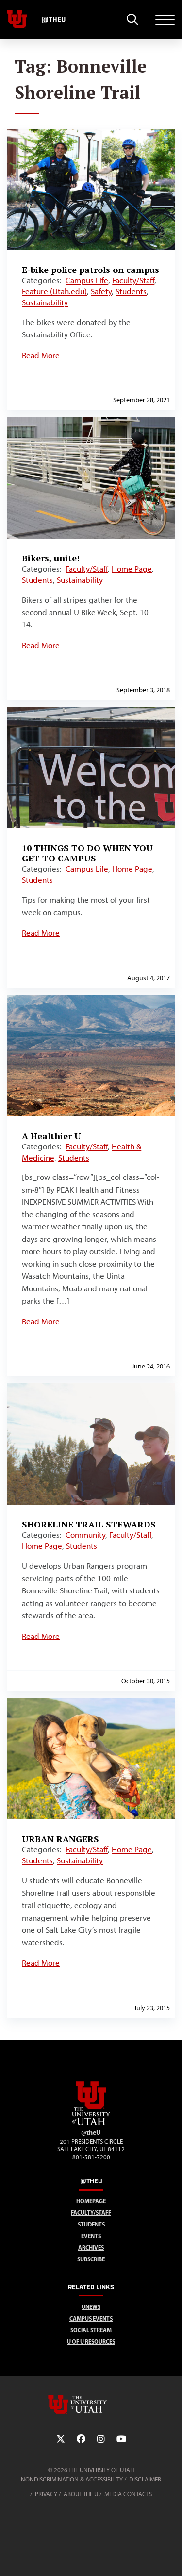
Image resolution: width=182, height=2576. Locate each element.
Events (91, 2236)
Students (131, 291)
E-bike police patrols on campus (91, 270)
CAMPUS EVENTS (91, 2318)
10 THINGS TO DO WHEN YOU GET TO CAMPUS (87, 853)
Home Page (132, 569)
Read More (41, 355)
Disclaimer (145, 2479)
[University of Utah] (91, 2404)
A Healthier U (51, 1136)
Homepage (91, 2201)
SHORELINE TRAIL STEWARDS (89, 1524)
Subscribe (91, 2259)
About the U (81, 2494)
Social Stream (91, 2330)
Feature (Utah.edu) (54, 291)
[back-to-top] (170, 2557)
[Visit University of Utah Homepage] (17, 19)
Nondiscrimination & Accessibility (72, 2479)
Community (85, 1535)
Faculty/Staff (133, 280)
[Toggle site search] (132, 19)
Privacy (46, 2494)
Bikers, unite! (51, 558)
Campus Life (87, 280)
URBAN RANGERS (60, 1839)
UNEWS (91, 2307)
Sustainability (45, 302)
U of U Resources (91, 2342)
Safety (101, 291)
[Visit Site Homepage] (91, 2123)
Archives (91, 2248)
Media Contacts (128, 2494)
